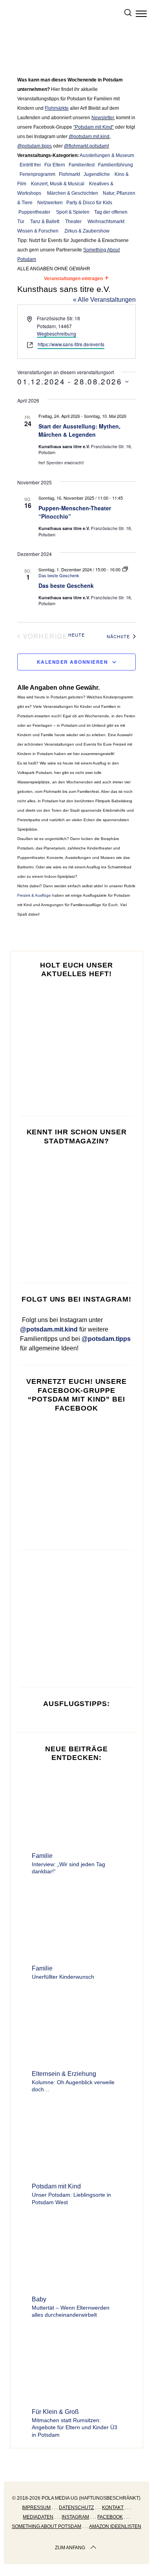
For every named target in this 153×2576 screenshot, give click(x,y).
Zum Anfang (70, 2548)
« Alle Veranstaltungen (104, 300)
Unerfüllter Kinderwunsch (63, 1977)
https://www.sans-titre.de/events (71, 344)
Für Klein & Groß (55, 2412)
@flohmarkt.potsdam (86, 146)
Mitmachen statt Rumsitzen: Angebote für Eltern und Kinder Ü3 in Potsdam (75, 2427)
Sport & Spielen (73, 212)
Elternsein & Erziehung (64, 2074)
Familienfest (82, 165)
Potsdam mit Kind (94, 127)
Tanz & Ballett (45, 222)
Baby (39, 2299)
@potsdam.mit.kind (89, 137)
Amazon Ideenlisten (115, 2526)
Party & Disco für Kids (89, 203)
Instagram (75, 2517)
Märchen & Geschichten (73, 193)
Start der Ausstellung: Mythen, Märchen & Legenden (79, 430)
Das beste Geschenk (66, 585)
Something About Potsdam (46, 2526)
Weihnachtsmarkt (106, 222)
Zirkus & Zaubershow (87, 231)
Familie (42, 1856)
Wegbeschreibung (56, 333)
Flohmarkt (69, 174)
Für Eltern (55, 165)
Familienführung (116, 165)
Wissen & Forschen (38, 231)
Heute (76, 635)
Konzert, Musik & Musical (58, 184)
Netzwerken (50, 203)
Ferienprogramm (37, 174)
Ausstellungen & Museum (107, 155)
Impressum (36, 2508)
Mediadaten (38, 2517)
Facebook (110, 2517)
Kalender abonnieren (73, 662)
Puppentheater (34, 212)
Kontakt (113, 2508)
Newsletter (103, 118)
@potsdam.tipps (35, 146)
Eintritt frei (30, 165)
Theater (73, 222)
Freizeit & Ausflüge (34, 895)
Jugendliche (97, 174)
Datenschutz (76, 2508)
